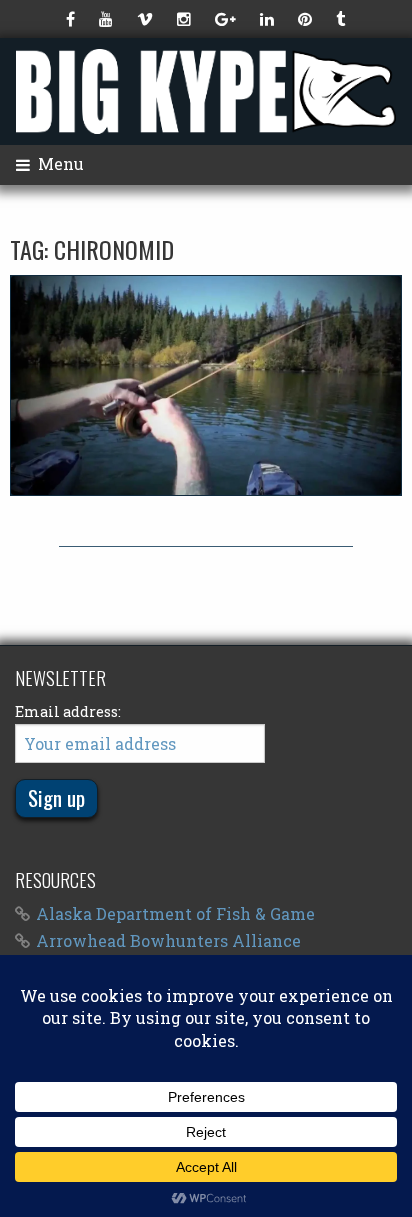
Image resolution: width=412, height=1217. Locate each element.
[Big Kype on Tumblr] (342, 19)
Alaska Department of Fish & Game (175, 913)
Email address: (68, 711)
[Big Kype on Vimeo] (147, 19)
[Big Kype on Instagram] (186, 19)
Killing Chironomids (206, 385)
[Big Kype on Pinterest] (307, 19)
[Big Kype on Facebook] (72, 19)
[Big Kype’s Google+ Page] (227, 19)
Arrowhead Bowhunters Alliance (168, 940)
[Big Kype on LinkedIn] (269, 19)
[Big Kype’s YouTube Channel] (108, 19)
